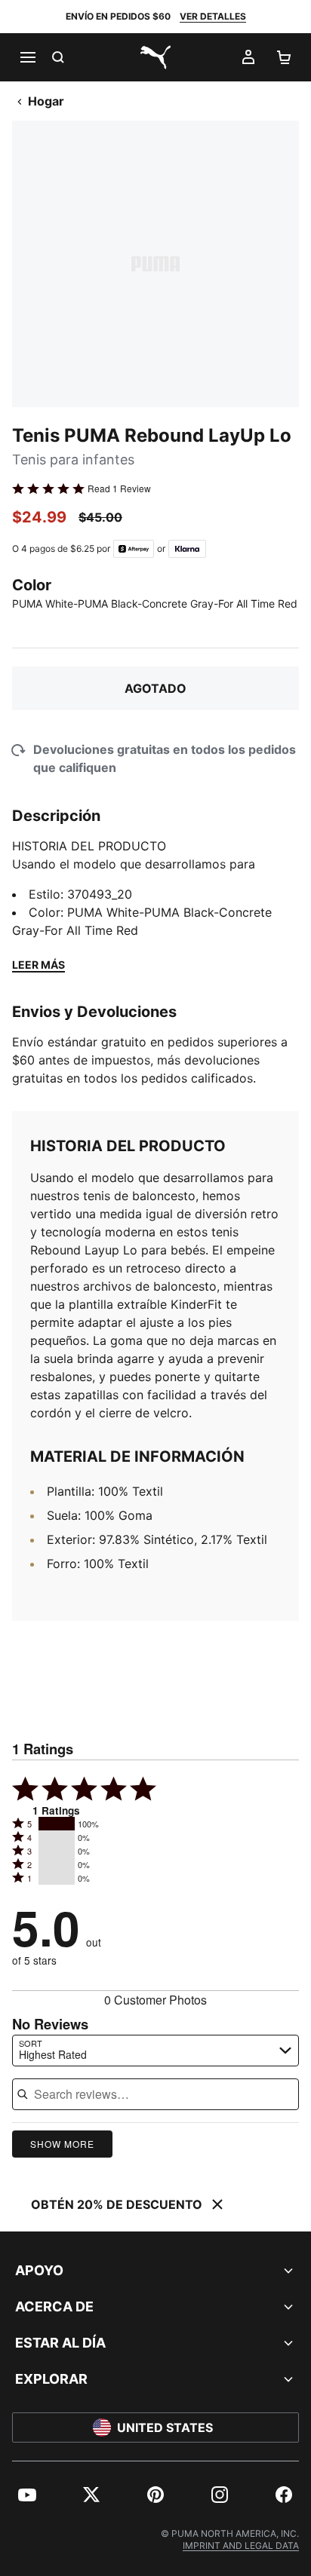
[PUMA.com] (155, 57)
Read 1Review (119, 489)
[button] (57, 1824)
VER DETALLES (213, 16)
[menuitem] (27, 2495)
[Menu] (27, 57)
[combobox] (155, 2051)
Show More (62, 2144)
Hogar (46, 101)
